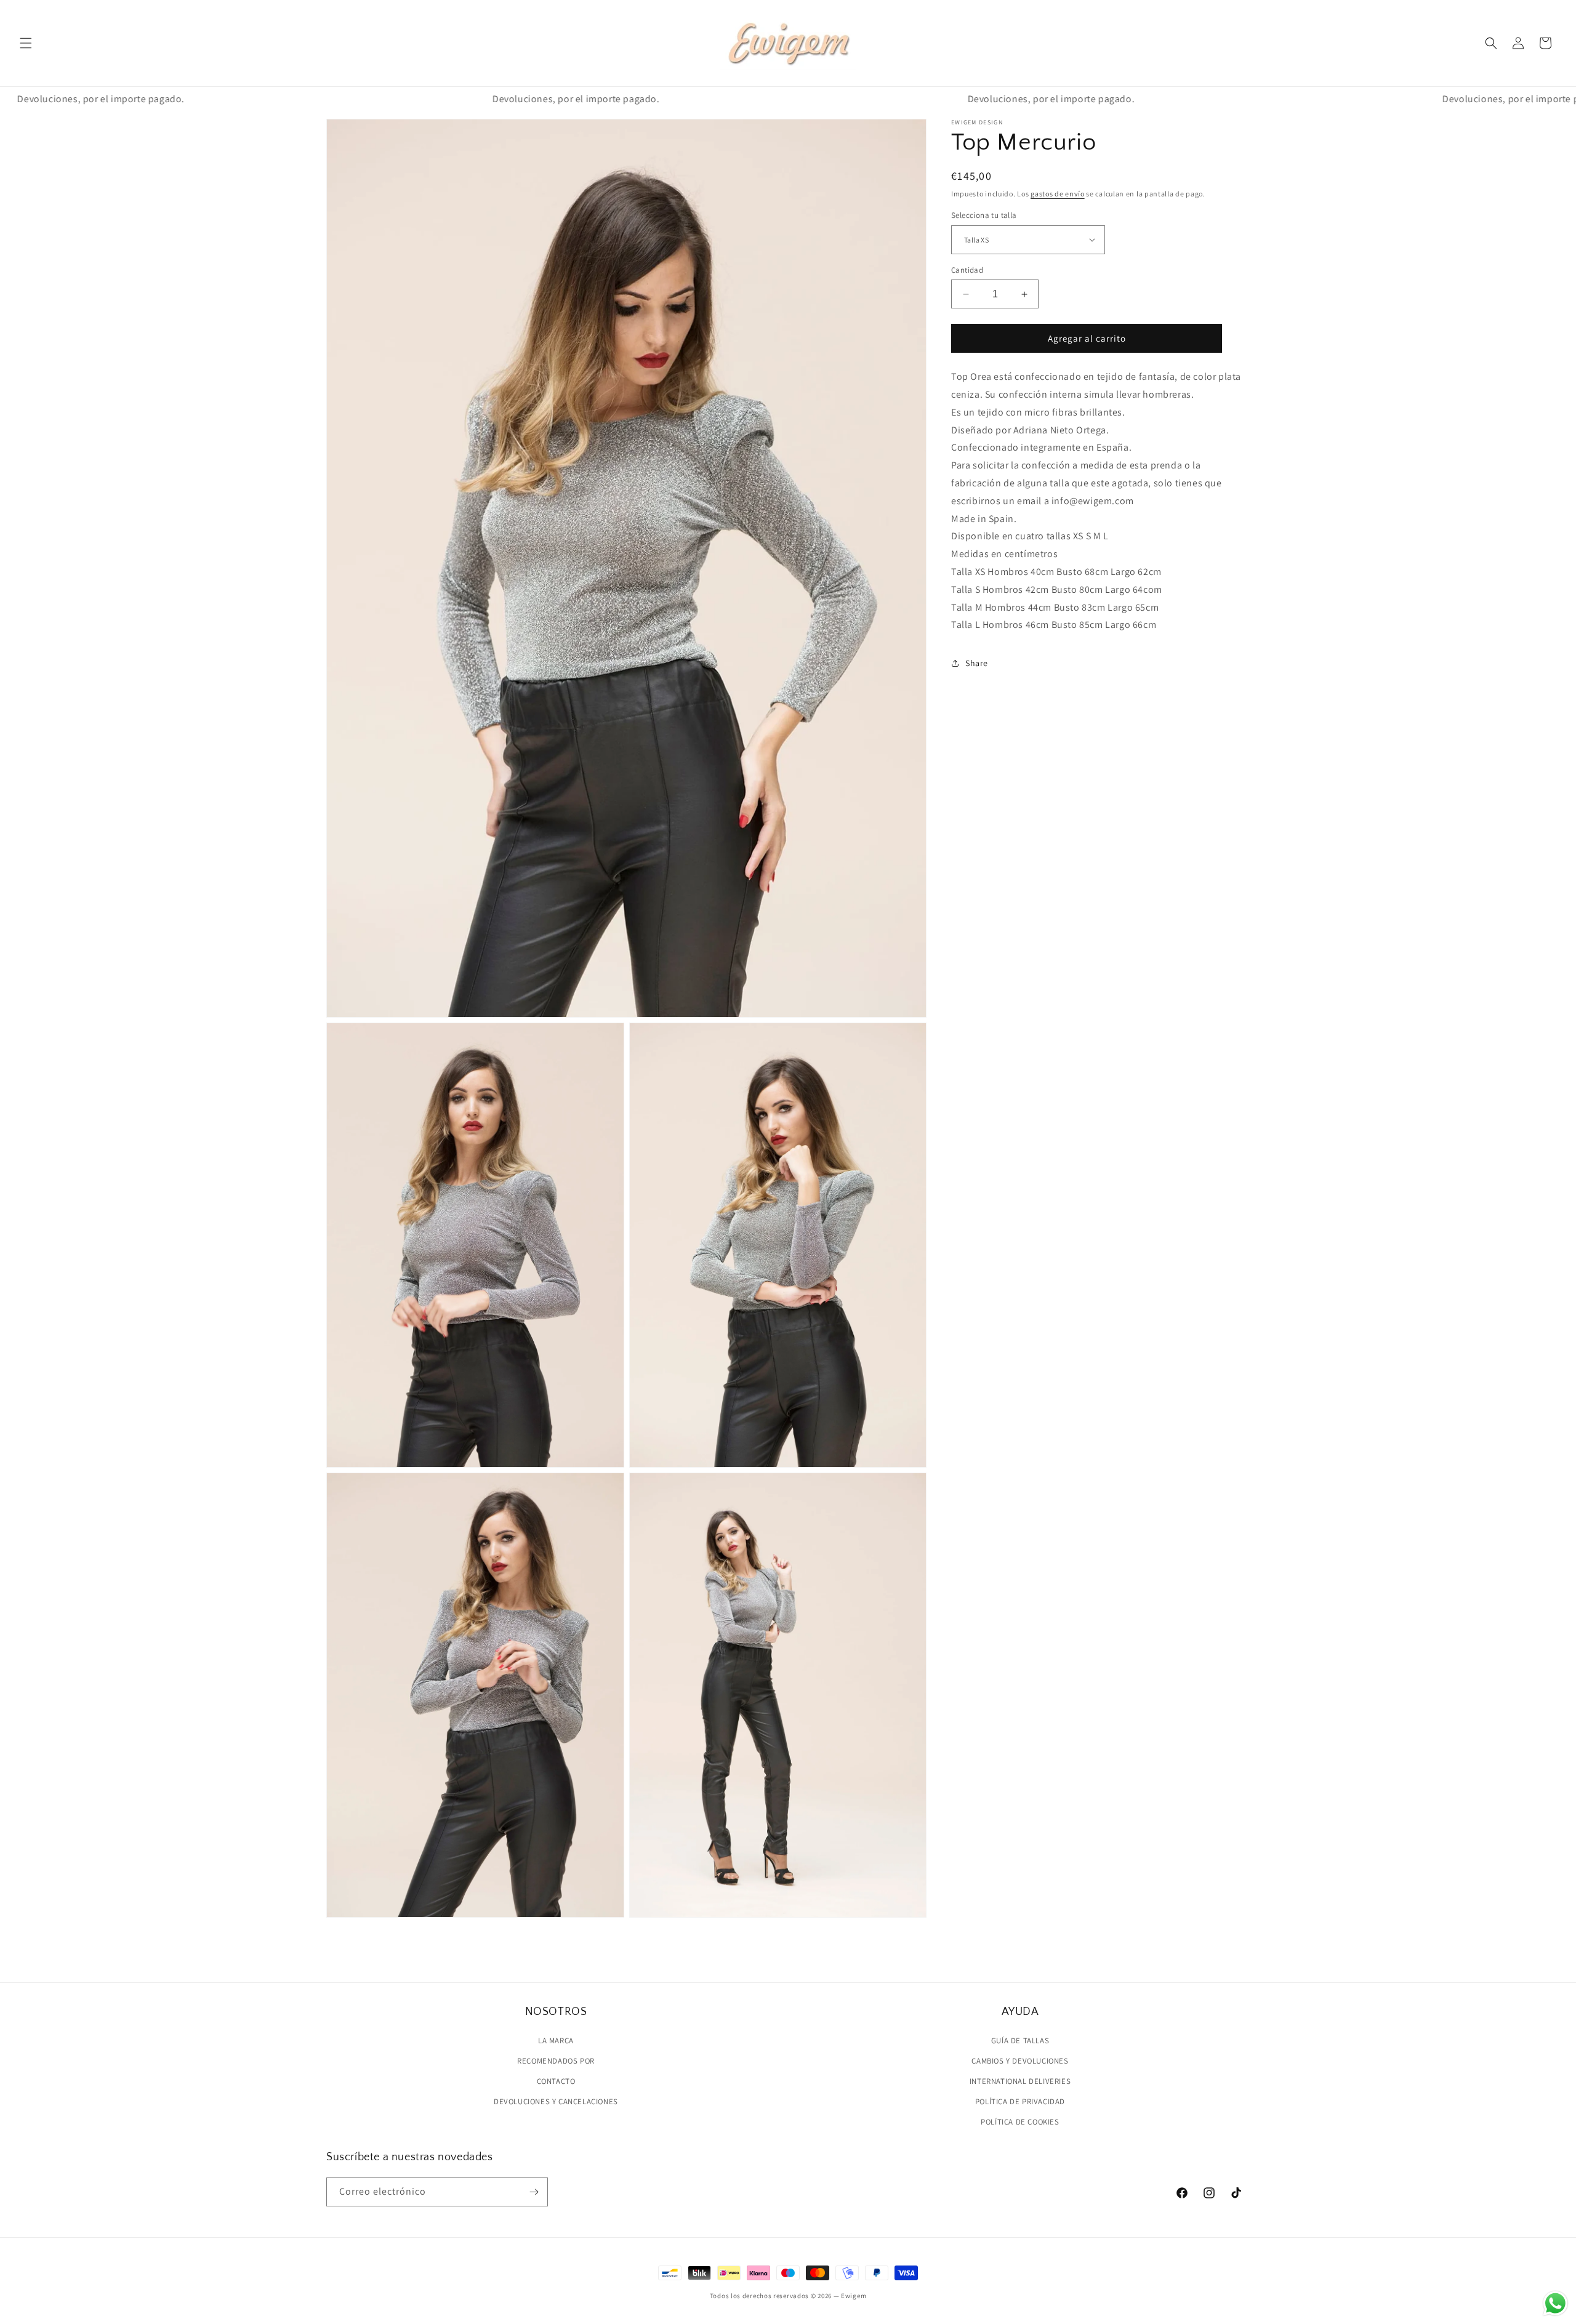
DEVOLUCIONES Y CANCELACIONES (556, 2101)
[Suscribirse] (534, 2192)
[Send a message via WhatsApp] (1555, 2303)
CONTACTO (556, 2081)
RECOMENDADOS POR (556, 2061)
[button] (26, 43)
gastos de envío (1058, 194)
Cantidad (967, 270)
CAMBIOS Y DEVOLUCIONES (1020, 2061)
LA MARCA (556, 2041)
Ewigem (854, 2296)
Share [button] (977, 663)
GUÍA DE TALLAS (1020, 2041)
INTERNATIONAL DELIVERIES (1020, 2081)
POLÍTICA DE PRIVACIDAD (1020, 2101)
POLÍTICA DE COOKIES (1020, 2122)
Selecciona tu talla (984, 215)
